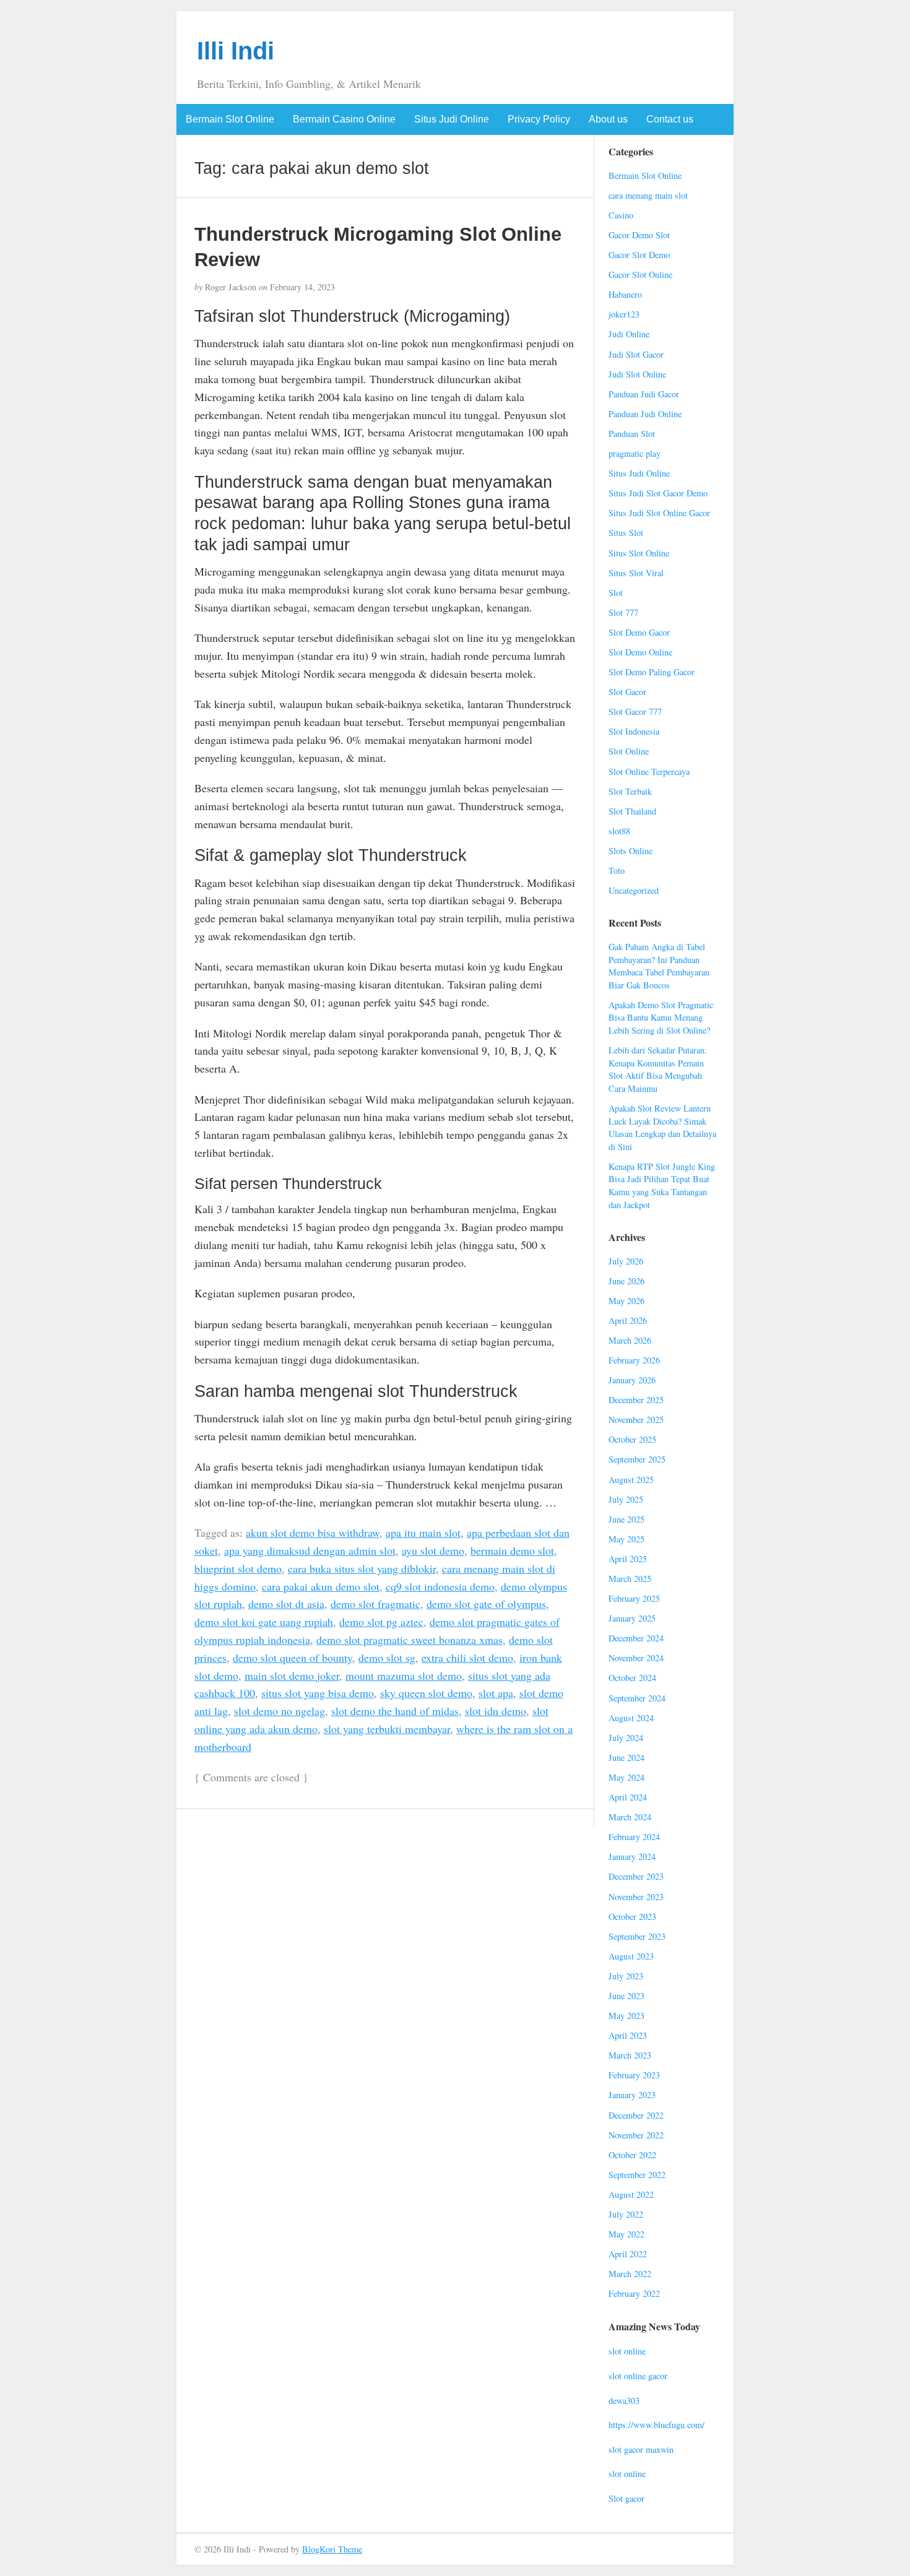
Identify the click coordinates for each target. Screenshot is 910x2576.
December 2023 (636, 1876)
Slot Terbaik (630, 791)
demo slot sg (387, 1658)
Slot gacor (626, 2498)
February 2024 (634, 1837)
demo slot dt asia (286, 1604)
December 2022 (636, 2115)
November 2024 (636, 1658)
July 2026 (626, 1261)
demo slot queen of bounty (292, 1658)
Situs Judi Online (452, 119)
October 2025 (632, 1439)
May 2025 (626, 1539)
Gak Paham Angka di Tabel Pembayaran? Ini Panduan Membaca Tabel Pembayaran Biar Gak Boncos (659, 966)
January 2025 (632, 1618)
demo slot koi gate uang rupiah (264, 1622)
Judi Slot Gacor (636, 354)
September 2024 (637, 1698)
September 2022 (637, 2175)
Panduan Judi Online (645, 414)
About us (608, 119)
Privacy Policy (539, 119)
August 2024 (631, 1718)
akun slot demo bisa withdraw (313, 1532)
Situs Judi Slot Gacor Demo (658, 493)
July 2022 (626, 2214)
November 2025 (636, 1420)
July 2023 (626, 1976)
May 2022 (626, 2234)
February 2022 (634, 2293)
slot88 (619, 831)
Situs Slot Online (639, 553)
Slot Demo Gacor (639, 632)
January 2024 (632, 1856)
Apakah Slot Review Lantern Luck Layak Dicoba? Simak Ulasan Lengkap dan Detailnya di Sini (662, 1127)
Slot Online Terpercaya (649, 772)
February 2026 (634, 1360)
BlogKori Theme (332, 2549)
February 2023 (634, 2075)
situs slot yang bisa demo (318, 1693)
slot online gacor (638, 2376)
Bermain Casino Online (344, 119)
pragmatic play (635, 453)
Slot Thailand (632, 811)
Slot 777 (623, 612)
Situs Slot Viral (636, 573)
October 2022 (632, 2155)
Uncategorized (634, 890)
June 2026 (626, 1281)
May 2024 (626, 1777)
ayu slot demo (433, 1550)
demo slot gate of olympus (486, 1604)
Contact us (670, 119)
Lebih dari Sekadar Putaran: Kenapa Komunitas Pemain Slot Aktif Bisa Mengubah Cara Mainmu (658, 1069)
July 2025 (626, 1499)
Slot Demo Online (640, 652)
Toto (617, 871)
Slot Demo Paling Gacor (652, 672)
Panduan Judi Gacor (644, 394)
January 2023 (632, 2095)
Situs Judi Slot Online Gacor (659, 513)
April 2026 (628, 1320)
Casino (621, 215)
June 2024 (626, 1757)
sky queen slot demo (426, 1693)
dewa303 (624, 2401)
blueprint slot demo (238, 1568)
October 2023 (632, 1917)
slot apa (496, 1693)
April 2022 (628, 2254)
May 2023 (626, 2016)
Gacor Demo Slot (639, 235)
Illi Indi (236, 51)
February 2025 (634, 1598)
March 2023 (630, 2055)
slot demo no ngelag (279, 1711)
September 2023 (637, 1936)
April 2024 (628, 1797)
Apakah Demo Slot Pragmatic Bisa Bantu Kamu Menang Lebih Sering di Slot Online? (661, 1018)
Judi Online (629, 334)
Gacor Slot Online (640, 274)
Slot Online (629, 751)
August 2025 (631, 1480)
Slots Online (630, 851)
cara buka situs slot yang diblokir (362, 1568)
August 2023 (631, 1956)
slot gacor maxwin (641, 2449)
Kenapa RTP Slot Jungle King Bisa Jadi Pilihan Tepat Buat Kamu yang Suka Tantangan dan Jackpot (662, 1186)
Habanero (625, 294)
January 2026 (632, 1380)
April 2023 (628, 2035)
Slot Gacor (627, 692)
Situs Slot (626, 533)
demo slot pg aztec (381, 1622)
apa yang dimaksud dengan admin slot (310, 1550)
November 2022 (636, 2135)
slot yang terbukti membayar (387, 1729)
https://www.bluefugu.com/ (656, 2425)
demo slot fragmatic (375, 1604)
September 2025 (637, 1459)
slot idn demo (496, 1711)
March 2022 (630, 2274)
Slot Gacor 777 (635, 711)
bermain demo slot (512, 1550)
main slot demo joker (292, 1675)
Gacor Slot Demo (639, 255)
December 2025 (636, 1400)
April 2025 (628, 1559)
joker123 (624, 314)
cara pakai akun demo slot (321, 1586)
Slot (616, 593)
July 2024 (626, 1738)
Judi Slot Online (637, 374)
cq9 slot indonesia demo (440, 1586)
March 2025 (630, 1579)
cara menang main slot (648, 195)
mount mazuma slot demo (404, 1675)
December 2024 (636, 1638)
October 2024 (632, 1678)
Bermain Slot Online (230, 119)
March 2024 (630, 1817)
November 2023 (636, 1897)
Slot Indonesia (634, 731)
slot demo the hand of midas (395, 1711)
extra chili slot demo (467, 1658)
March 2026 (630, 1340)
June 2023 (626, 1996)
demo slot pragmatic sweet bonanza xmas (409, 1640)
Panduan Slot (632, 434)
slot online (627, 2351)
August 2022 (631, 2194)
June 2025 (626, 1519)
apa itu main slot (423, 1532)
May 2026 (626, 1301)
